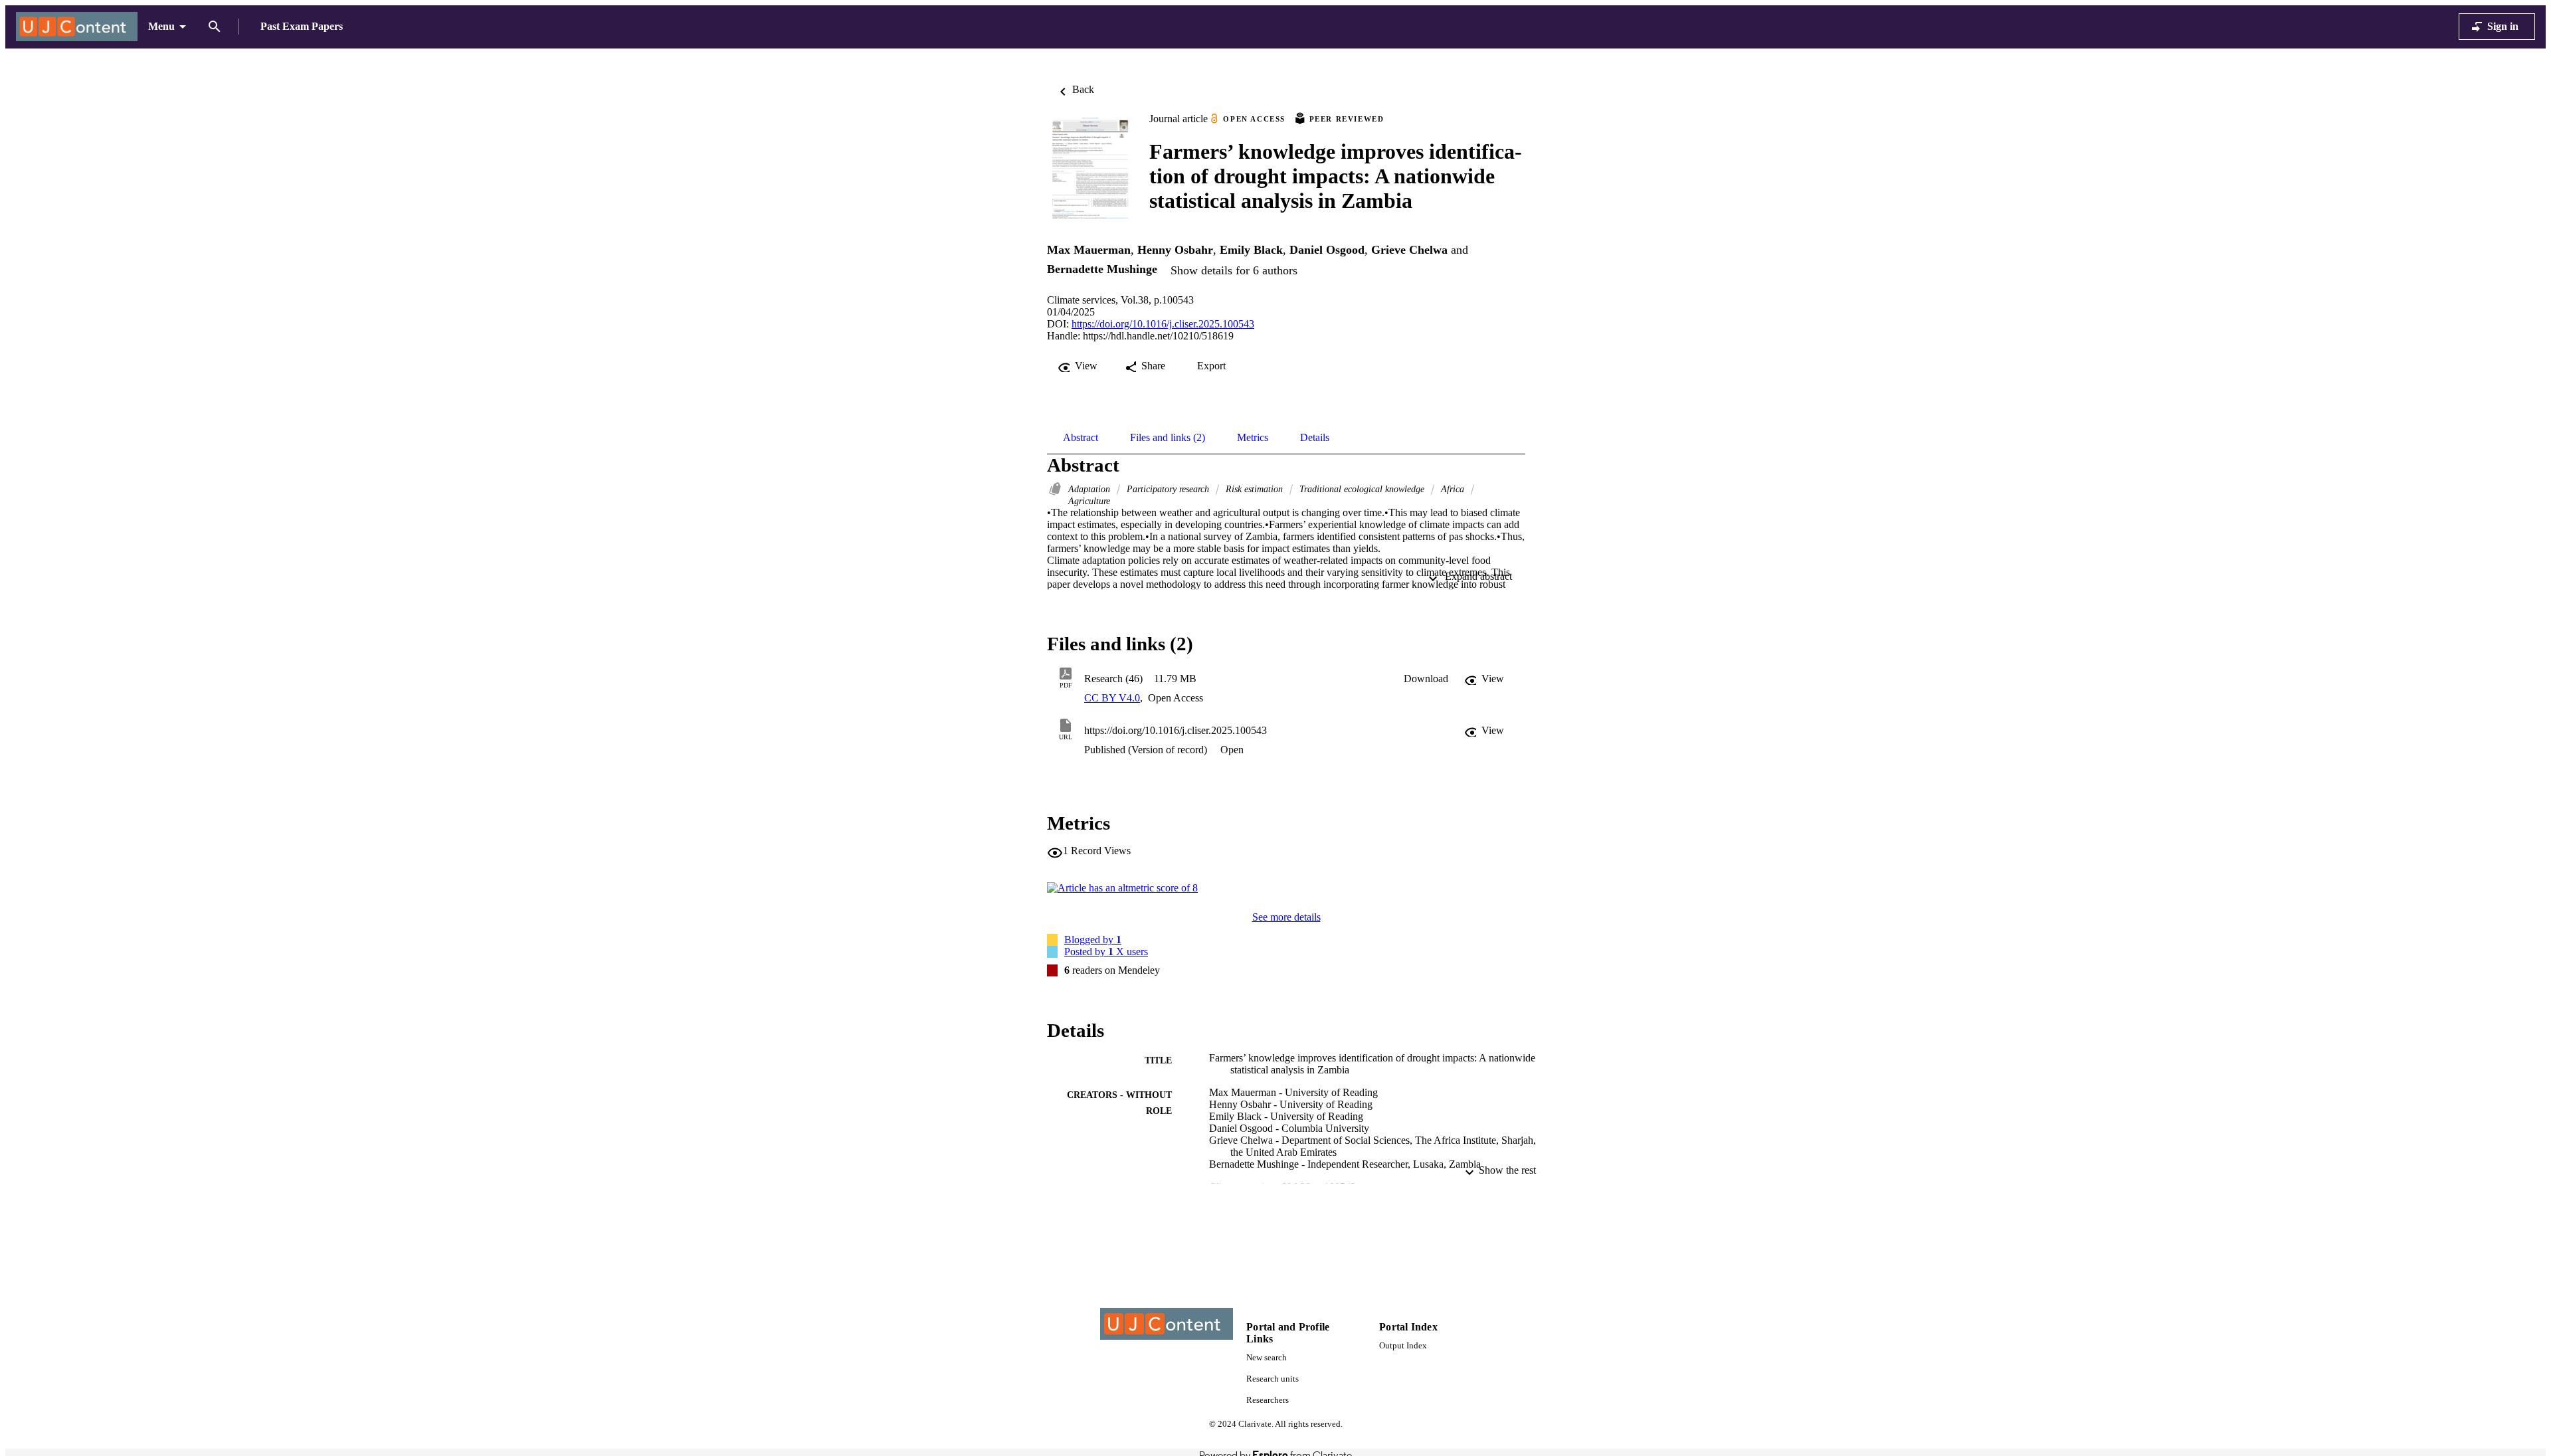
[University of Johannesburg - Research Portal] (77, 27)
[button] (1426, 679)
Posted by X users (1106, 952)
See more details (1286, 917)
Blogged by (1093, 940)
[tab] (1081, 438)
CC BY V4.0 (1112, 698)
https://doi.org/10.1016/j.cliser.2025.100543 (1163, 324)
